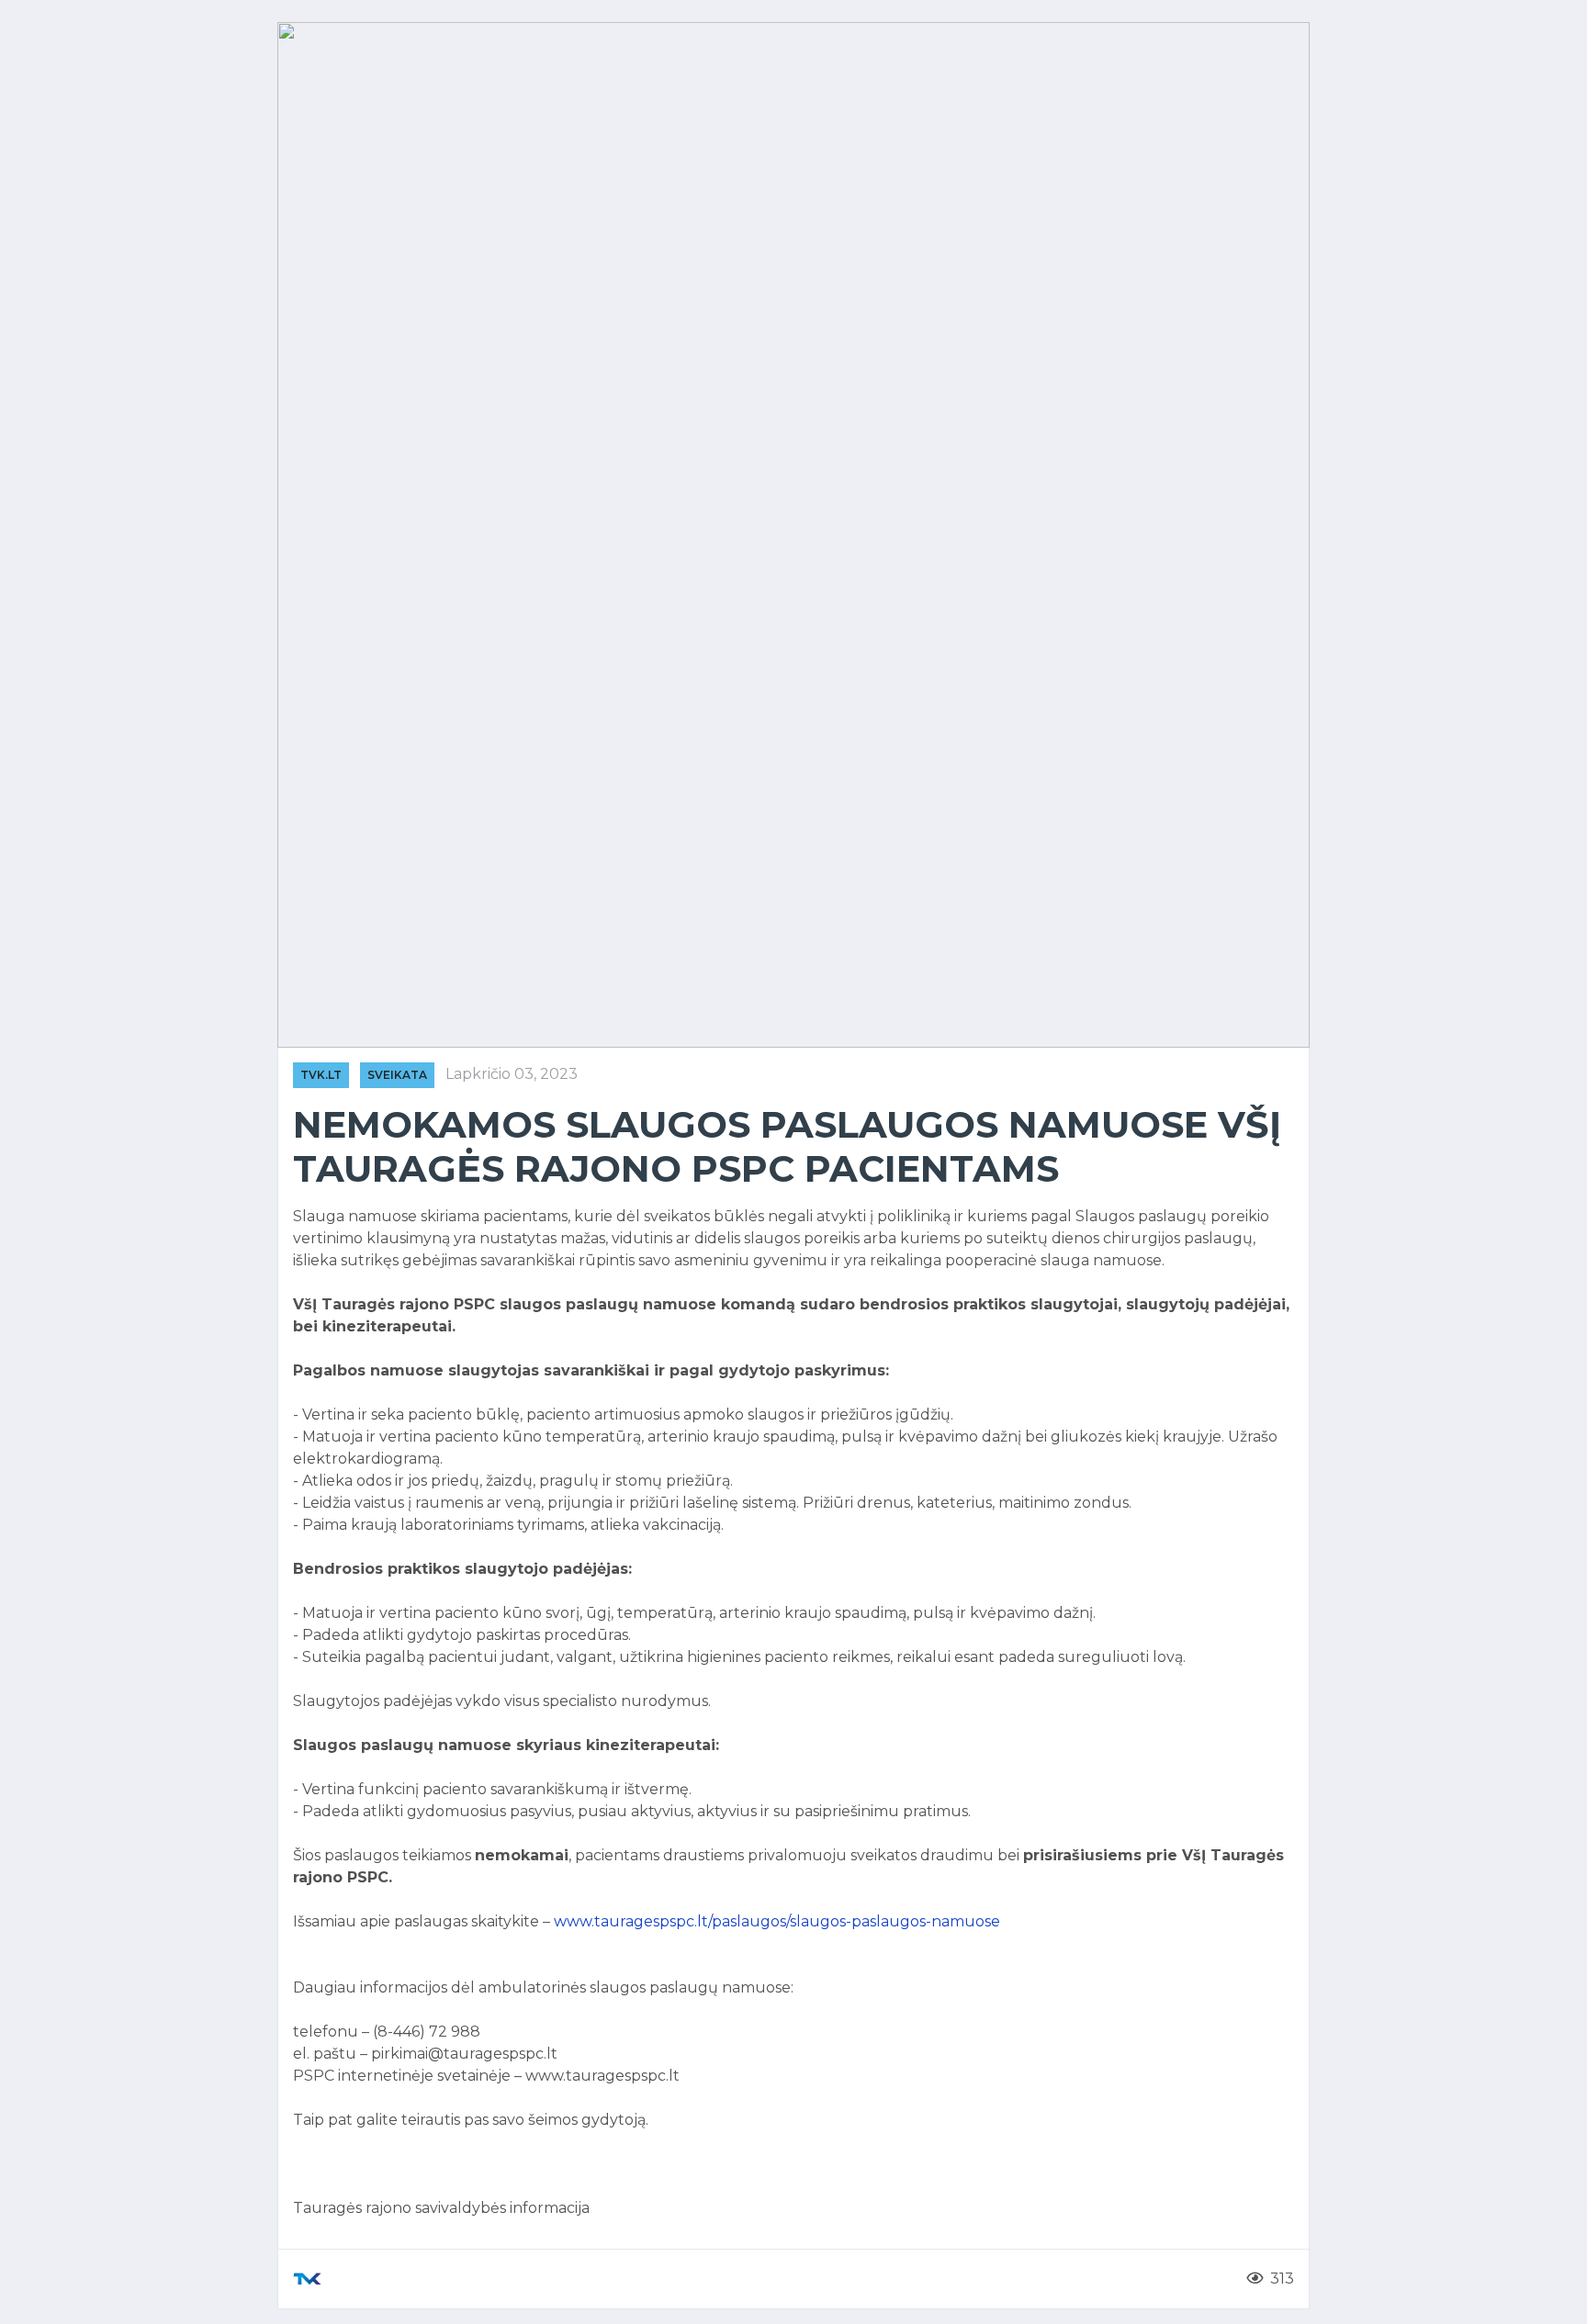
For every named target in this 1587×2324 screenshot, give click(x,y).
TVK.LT (321, 1075)
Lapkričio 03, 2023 (512, 1074)
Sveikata (397, 1075)
